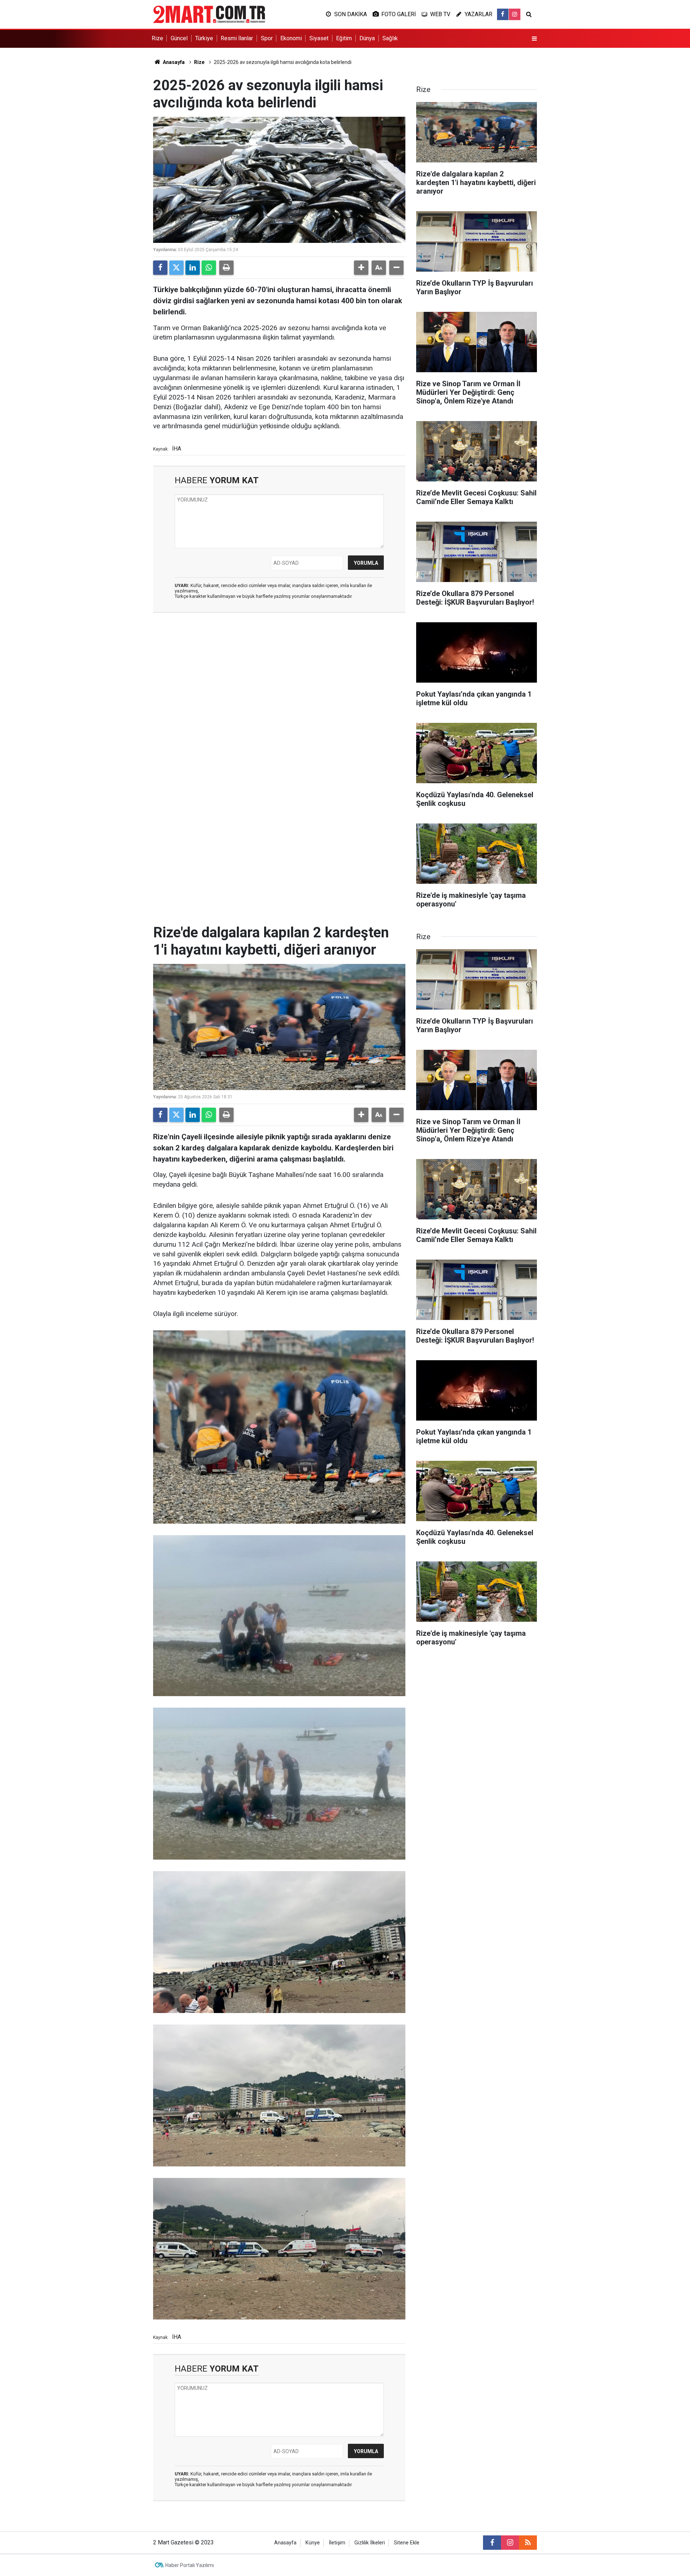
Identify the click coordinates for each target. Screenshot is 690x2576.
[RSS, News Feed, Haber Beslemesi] (528, 2543)
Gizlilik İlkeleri (370, 2543)
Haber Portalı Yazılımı (190, 2565)
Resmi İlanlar (237, 38)
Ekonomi (291, 38)
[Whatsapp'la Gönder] (209, 268)
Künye (313, 2543)
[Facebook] (160, 268)
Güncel (179, 38)
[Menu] (534, 39)
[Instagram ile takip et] (515, 14)
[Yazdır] (226, 268)
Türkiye (204, 38)
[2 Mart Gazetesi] (209, 14)
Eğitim (344, 38)
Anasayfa (173, 62)
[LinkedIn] (193, 268)
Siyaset (319, 38)
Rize (157, 38)
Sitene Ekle (407, 2543)
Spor (267, 38)
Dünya (367, 38)
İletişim (337, 2543)
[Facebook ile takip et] (503, 14)
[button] (361, 268)
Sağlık (390, 38)
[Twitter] (176, 268)
